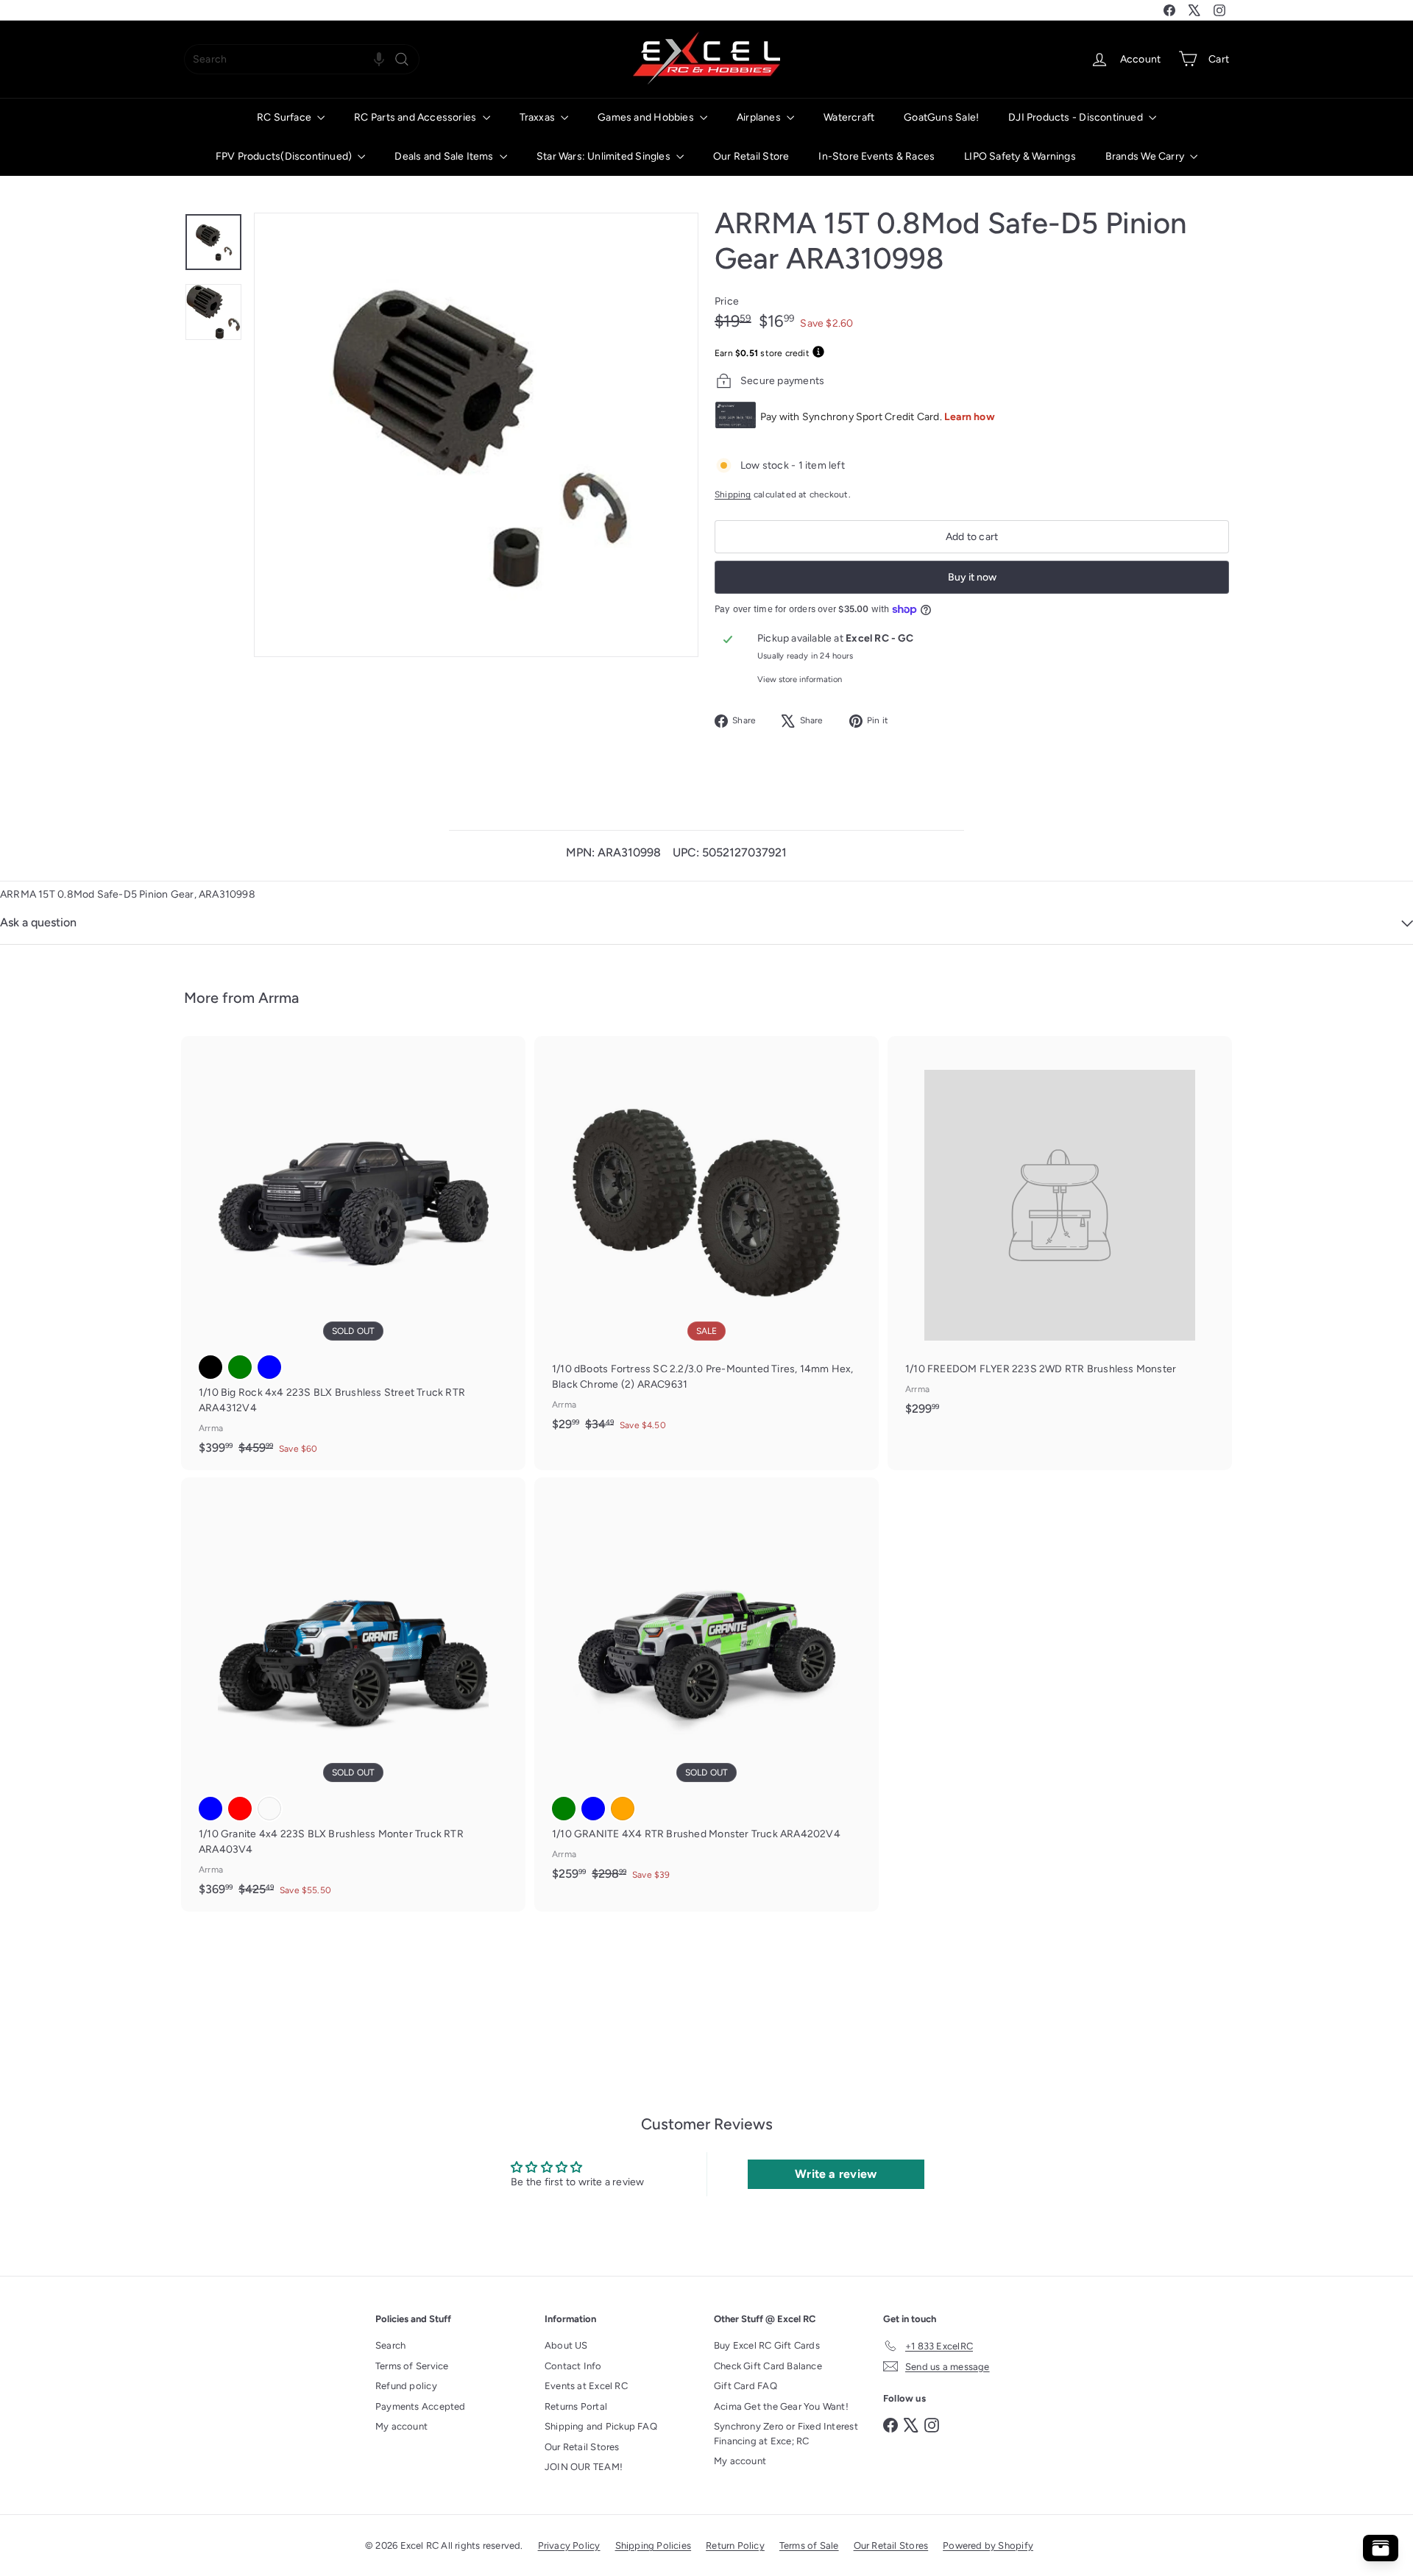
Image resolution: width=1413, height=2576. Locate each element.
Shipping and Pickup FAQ (601, 2426)
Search (390, 2345)
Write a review (836, 2174)
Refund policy (406, 2386)
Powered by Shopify (988, 2545)
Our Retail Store (751, 156)
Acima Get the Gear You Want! (781, 2406)
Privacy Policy (569, 2545)
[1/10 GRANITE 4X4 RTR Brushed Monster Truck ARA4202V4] (706, 1687)
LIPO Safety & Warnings (1020, 156)
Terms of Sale (809, 2545)
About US (566, 2345)
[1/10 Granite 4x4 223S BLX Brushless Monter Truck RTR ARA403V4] (353, 1695)
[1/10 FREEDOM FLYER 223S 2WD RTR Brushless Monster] (1060, 1233)
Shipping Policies (654, 2545)
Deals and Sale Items (445, 156)
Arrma (279, 998)
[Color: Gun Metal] (269, 1809)
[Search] (402, 59)
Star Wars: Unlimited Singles (605, 156)
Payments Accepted (421, 2406)
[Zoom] (476, 435)
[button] (379, 59)
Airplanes (760, 117)
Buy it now (972, 577)
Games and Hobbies (647, 117)
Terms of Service (412, 2366)
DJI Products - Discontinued (1077, 117)
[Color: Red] (240, 1809)
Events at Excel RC (586, 2386)
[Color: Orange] (623, 1809)
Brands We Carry (1146, 156)
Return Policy (735, 2545)
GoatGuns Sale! (941, 117)
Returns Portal (576, 2406)
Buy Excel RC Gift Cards (767, 2345)
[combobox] (302, 59)
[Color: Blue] (269, 1367)
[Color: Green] (240, 1367)
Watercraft (849, 117)
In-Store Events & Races (877, 156)
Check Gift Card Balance (768, 2366)
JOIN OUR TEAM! (584, 2467)
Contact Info (573, 2366)
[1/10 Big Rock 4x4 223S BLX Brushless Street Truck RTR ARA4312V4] (353, 1253)
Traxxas (539, 117)
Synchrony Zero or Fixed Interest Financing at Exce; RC (786, 2434)
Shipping (733, 494)
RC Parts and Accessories (416, 117)
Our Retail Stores (582, 2447)
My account (401, 2426)
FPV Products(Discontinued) (285, 156)
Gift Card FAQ (746, 2386)
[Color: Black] (210, 1367)
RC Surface (285, 117)
